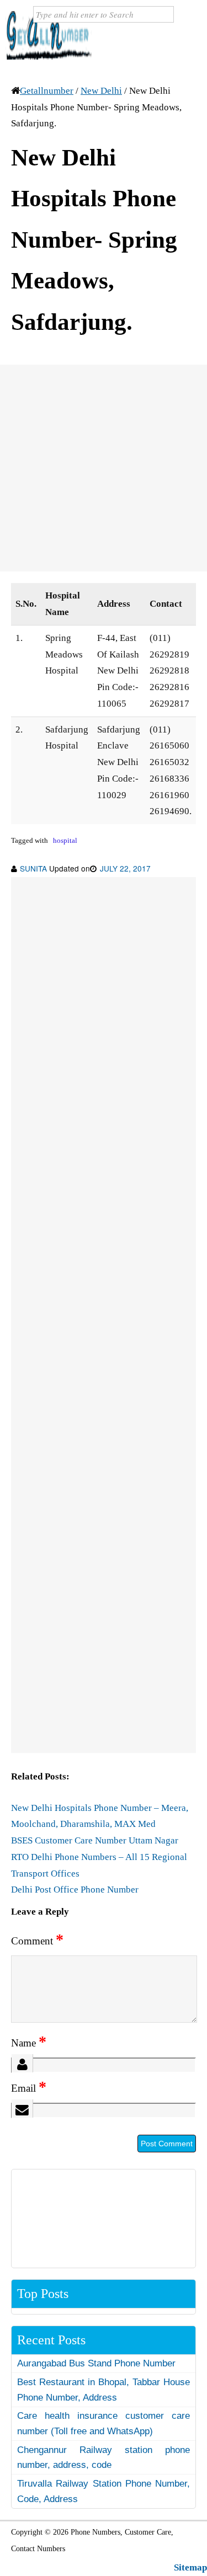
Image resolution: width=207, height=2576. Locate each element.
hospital (65, 841)
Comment (37, 1941)
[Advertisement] (104, 468)
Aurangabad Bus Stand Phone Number (96, 2363)
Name (29, 2043)
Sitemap (190, 2567)
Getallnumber (47, 91)
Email (29, 2088)
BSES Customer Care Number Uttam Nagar (95, 1840)
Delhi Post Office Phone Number (75, 1890)
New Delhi (101, 91)
